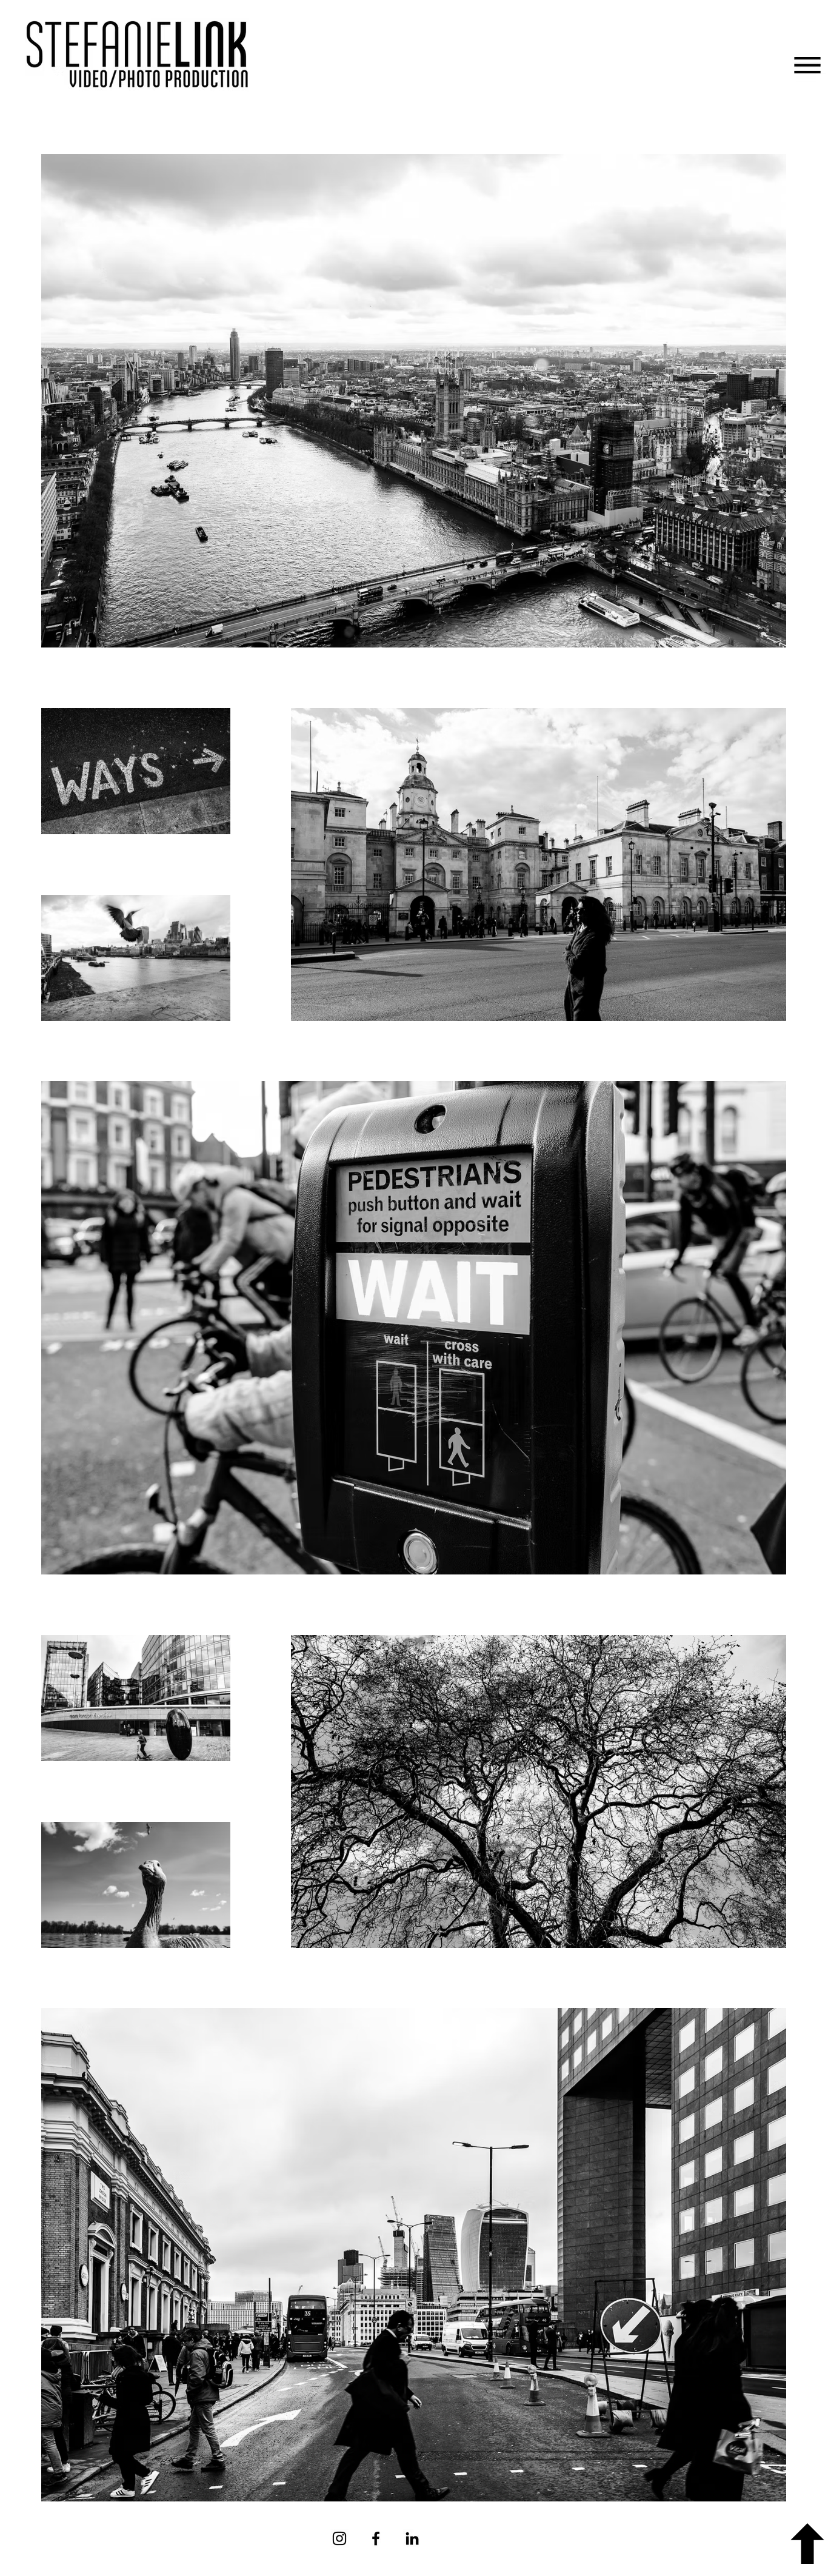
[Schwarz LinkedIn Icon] (412, 2538)
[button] (807, 65)
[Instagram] (339, 2538)
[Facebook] (376, 2538)
